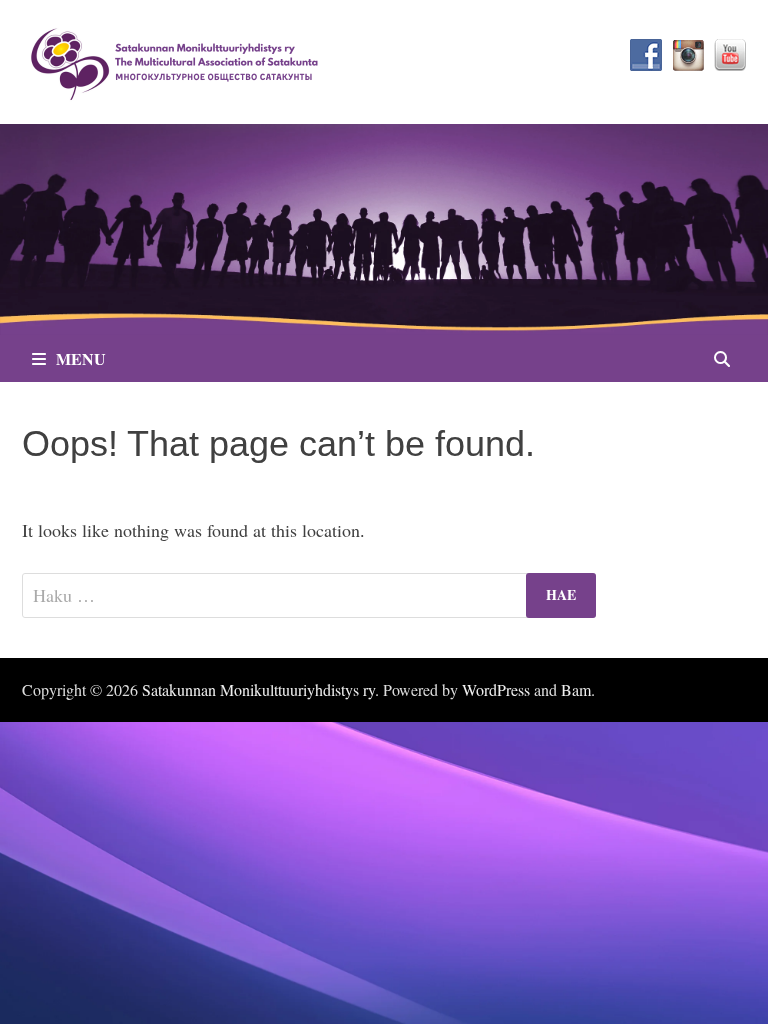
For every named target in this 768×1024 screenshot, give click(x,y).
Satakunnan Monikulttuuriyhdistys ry (258, 689)
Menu (81, 358)
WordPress (496, 689)
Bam (576, 689)
